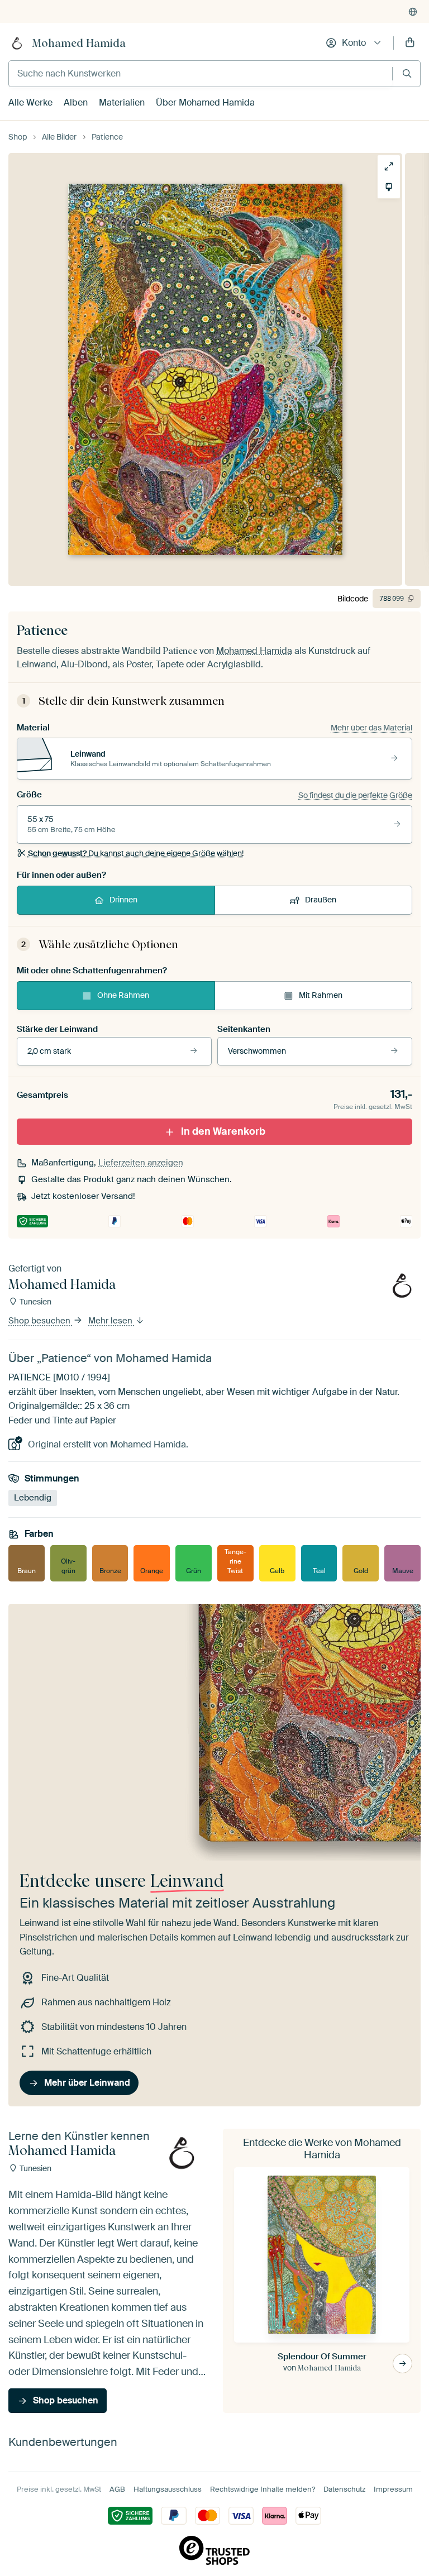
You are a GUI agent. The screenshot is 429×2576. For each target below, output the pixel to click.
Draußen (321, 900)
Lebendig (33, 1498)
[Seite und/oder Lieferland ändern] (413, 12)
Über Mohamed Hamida (205, 102)
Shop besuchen (40, 1321)
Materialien (122, 102)
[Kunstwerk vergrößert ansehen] (389, 166)
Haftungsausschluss (168, 2489)
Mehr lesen (111, 1321)
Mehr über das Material (371, 728)
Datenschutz (344, 2489)
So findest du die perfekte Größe (355, 795)
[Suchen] (407, 73)
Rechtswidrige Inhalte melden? (263, 2489)
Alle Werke (30, 102)
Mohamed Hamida (79, 43)
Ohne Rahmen (123, 995)
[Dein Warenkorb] (410, 43)
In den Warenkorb (223, 1131)
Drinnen (123, 900)
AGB (117, 2489)
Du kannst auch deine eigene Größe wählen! (136, 853)
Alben (76, 102)
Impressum (393, 2489)
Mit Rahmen (321, 995)
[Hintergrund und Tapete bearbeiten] (389, 187)
